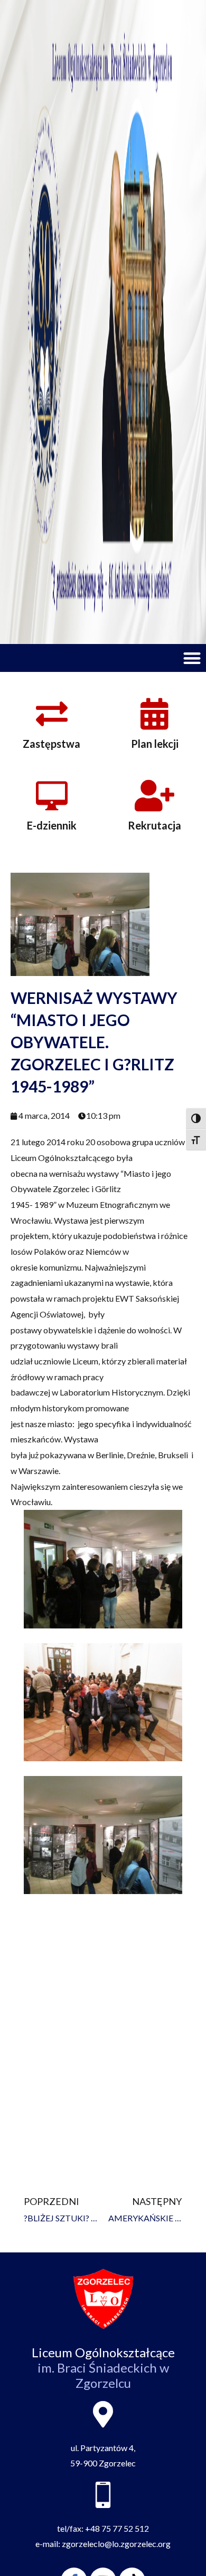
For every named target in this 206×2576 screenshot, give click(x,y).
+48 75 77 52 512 (117, 2528)
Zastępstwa (51, 744)
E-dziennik (52, 825)
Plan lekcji (155, 744)
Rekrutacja (154, 825)
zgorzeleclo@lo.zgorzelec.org (116, 2544)
